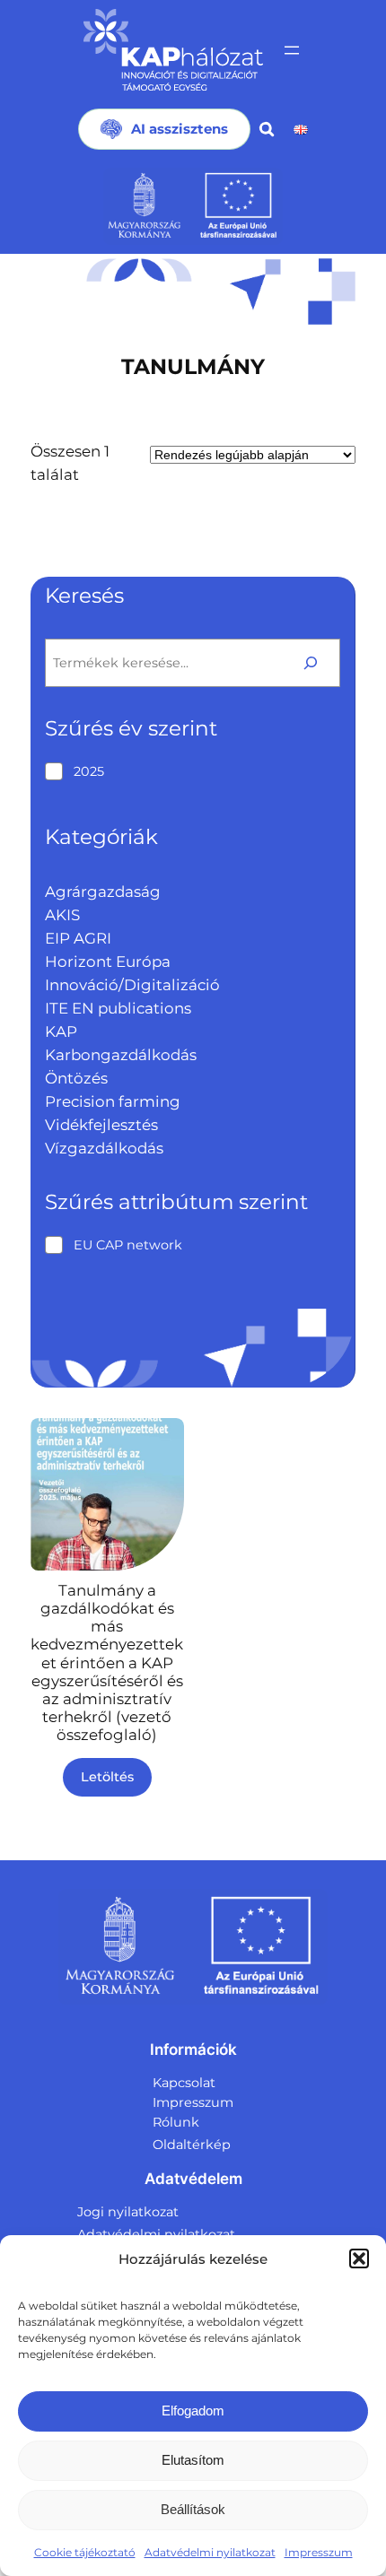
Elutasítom (193, 2460)
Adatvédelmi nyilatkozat (210, 2552)
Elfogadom (193, 2411)
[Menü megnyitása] (292, 50)
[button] (359, 2258)
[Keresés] (311, 662)
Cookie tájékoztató (85, 2552)
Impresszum (319, 2552)
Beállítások (193, 2509)
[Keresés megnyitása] (267, 129)
